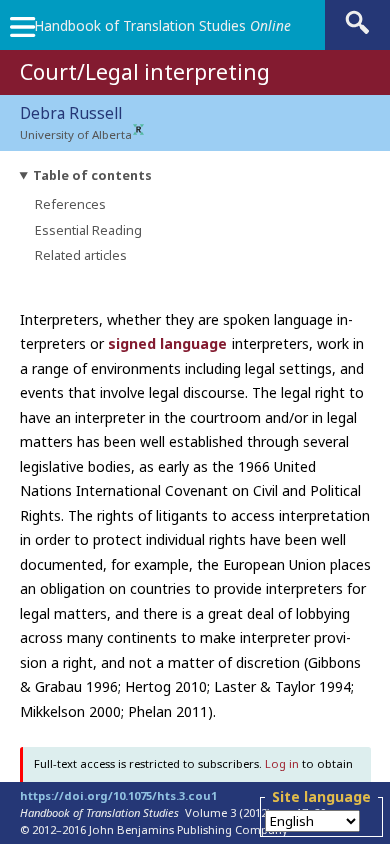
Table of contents (92, 175)
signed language (167, 343)
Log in (282, 763)
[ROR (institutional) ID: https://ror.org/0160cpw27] (138, 130)
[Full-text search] (357, 32)
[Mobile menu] (22, 31)
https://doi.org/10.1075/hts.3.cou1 (118, 795)
